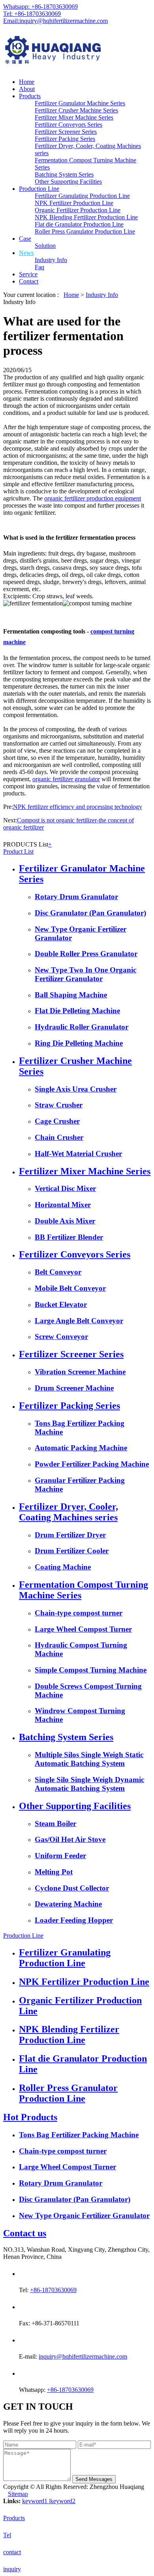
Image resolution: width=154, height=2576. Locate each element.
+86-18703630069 (53, 2290)
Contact (29, 281)
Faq (39, 267)
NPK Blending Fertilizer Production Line (86, 217)
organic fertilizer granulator (66, 779)
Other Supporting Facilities (68, 182)
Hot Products (30, 2117)
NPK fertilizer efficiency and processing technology (78, 807)
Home (27, 82)
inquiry (12, 2569)
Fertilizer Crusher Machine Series (76, 110)
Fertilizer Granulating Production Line (82, 196)
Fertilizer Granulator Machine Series (80, 103)
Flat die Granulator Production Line (79, 224)
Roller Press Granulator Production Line (85, 231)
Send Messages (94, 2479)
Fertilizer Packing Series (65, 139)
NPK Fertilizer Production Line (74, 203)
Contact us (25, 2233)
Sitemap (18, 2494)
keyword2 (63, 2501)
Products (30, 96)
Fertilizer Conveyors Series (69, 125)
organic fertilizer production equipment (93, 498)
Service (28, 274)
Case (25, 239)
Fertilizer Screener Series (66, 132)
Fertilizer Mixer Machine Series (74, 117)
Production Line (39, 189)
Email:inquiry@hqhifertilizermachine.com (55, 21)
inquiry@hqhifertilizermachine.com (83, 2356)
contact (12, 2552)
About (27, 89)
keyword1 (36, 2501)
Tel (7, 2535)
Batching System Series (64, 174)
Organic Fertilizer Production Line (78, 210)
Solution (45, 246)
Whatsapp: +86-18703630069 (40, 7)
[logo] (77, 51)
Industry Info (51, 260)
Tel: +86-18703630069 (32, 14)
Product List (18, 851)
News (26, 253)
